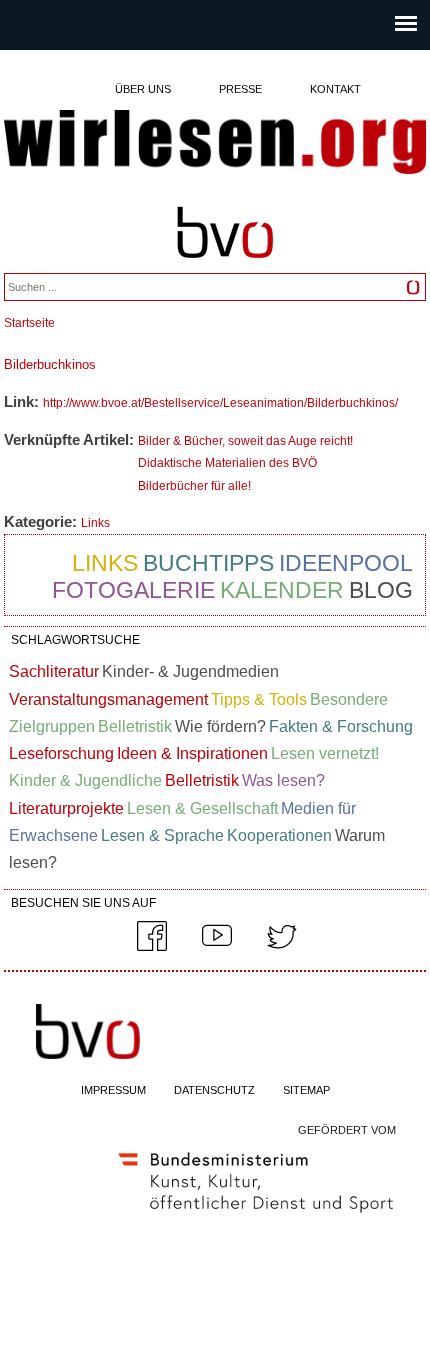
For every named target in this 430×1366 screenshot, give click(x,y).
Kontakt (335, 89)
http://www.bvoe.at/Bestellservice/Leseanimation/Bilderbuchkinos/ (220, 403)
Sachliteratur (54, 671)
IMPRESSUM (113, 1090)
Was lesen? (283, 780)
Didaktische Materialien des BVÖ (227, 463)
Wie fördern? (220, 726)
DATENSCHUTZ (214, 1090)
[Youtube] (217, 947)
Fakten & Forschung (341, 726)
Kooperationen (279, 835)
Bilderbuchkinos (50, 364)
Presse (240, 89)
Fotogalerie (133, 590)
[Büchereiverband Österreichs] (225, 267)
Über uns (143, 89)
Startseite (29, 323)
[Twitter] (282, 947)
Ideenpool (346, 563)
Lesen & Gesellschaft (202, 808)
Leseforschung (61, 753)
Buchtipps (208, 563)
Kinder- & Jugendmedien (190, 671)
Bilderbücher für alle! (194, 486)
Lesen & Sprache (162, 835)
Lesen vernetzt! (325, 753)
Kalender (282, 590)
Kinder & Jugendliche (85, 780)
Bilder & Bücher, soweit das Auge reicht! (245, 441)
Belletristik (135, 726)
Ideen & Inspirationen (192, 753)
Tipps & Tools (259, 699)
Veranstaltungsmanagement (108, 699)
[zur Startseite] (214, 143)
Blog (381, 590)
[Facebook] (152, 947)
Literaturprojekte (66, 808)
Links (95, 523)
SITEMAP (306, 1090)
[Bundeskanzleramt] (256, 1217)
